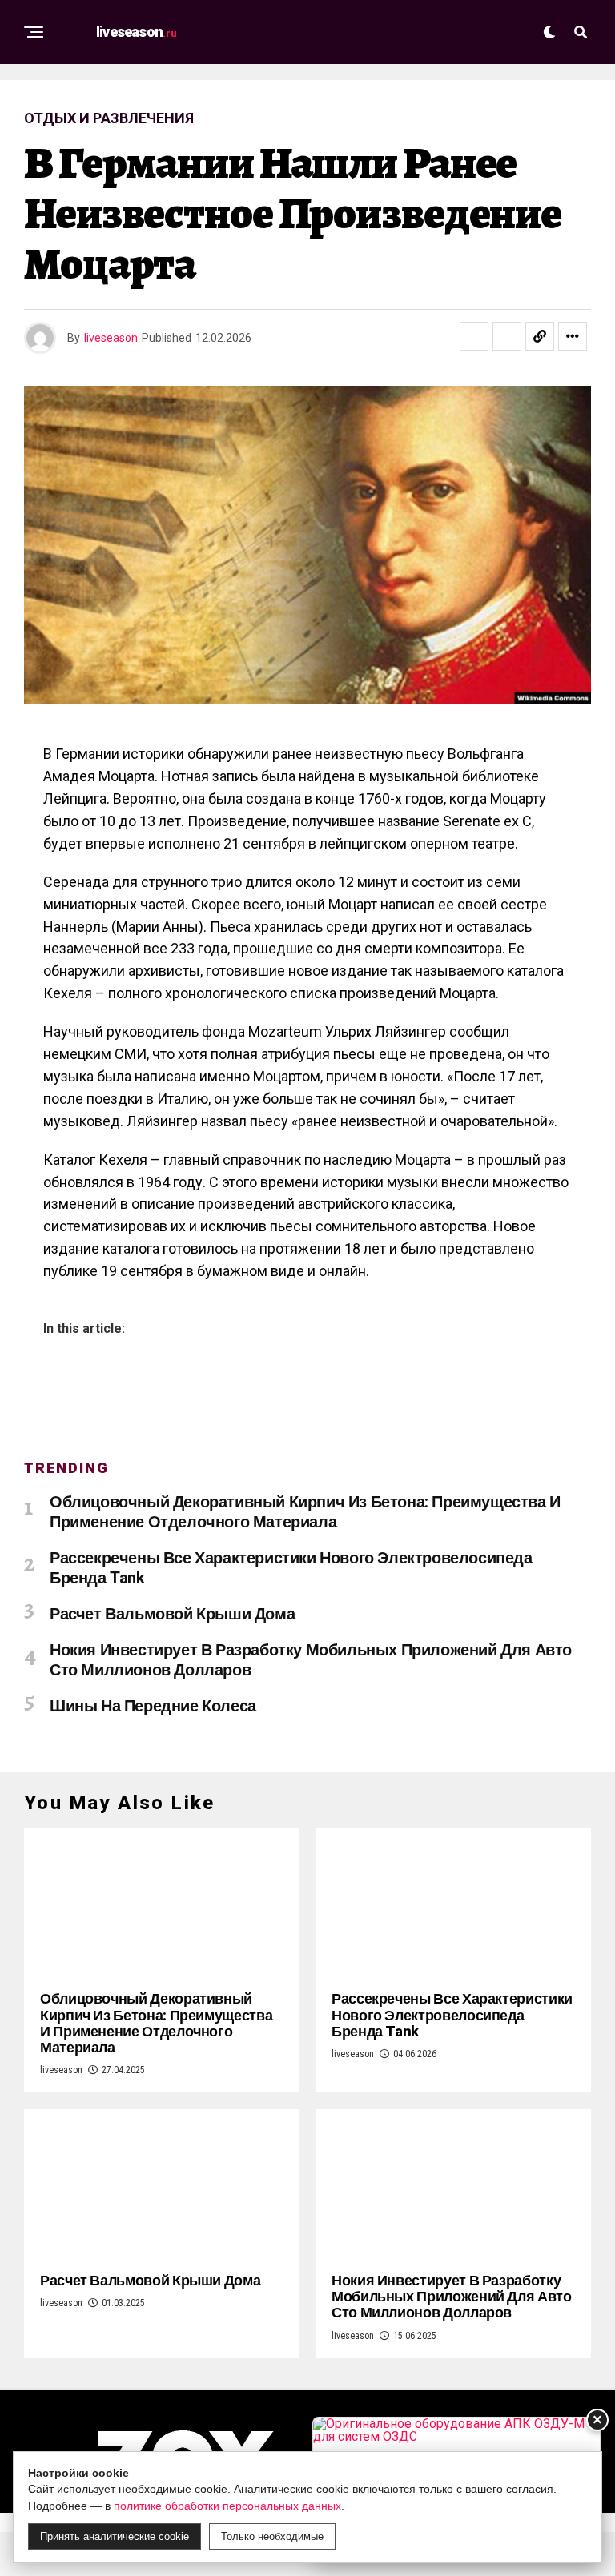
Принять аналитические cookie (115, 2536)
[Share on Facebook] (474, 336)
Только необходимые (272, 2536)
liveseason (111, 338)
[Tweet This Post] (507, 336)
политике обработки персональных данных (227, 2506)
